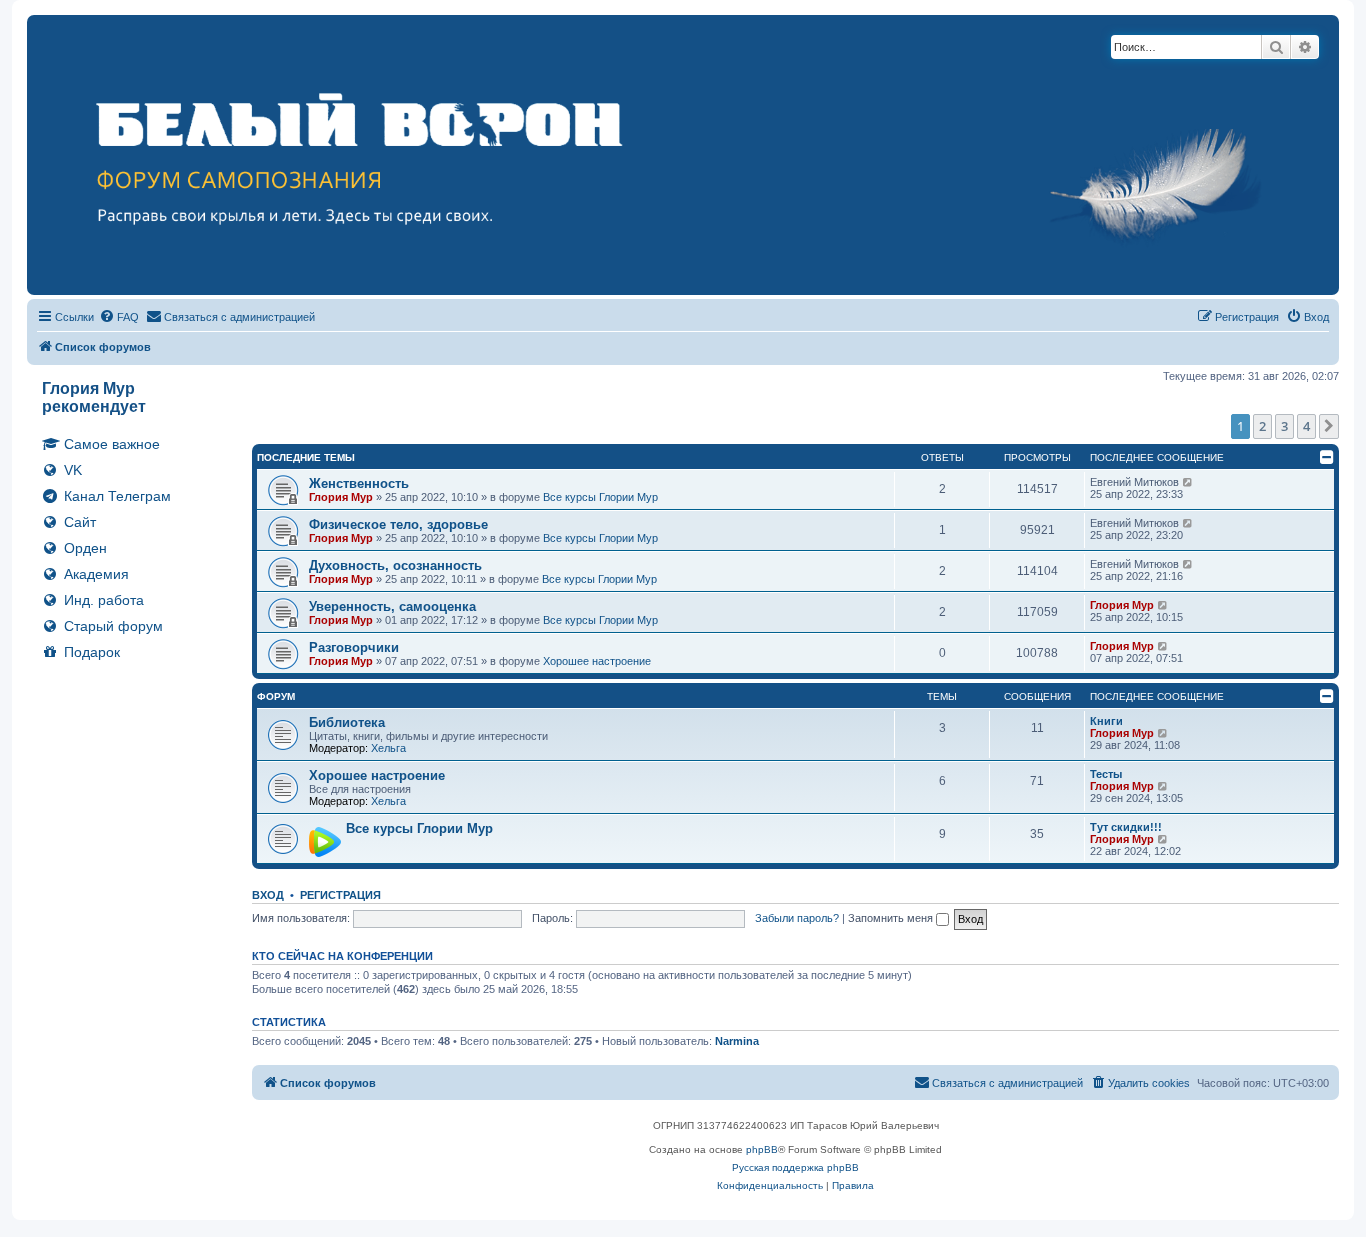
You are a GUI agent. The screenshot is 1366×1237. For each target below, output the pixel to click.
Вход (268, 895)
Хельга (388, 748)
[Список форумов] (683, 155)
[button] (1329, 426)
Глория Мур (341, 497)
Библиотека (347, 722)
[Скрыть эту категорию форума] (1327, 457)
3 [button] (1284, 426)
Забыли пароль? (797, 918)
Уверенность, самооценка (392, 606)
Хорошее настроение (597, 661)
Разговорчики (354, 647)
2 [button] (1262, 426)
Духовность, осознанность (395, 565)
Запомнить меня (892, 918)
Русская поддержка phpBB (795, 1167)
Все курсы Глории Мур (600, 497)
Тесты (1106, 774)
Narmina (737, 1041)
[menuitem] (119, 317)
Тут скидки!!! (1126, 827)
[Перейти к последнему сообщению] (1188, 482)
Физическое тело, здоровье (398, 524)
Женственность (359, 483)
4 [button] (1306, 426)
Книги (1106, 721)
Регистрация (340, 895)
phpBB (762, 1149)
